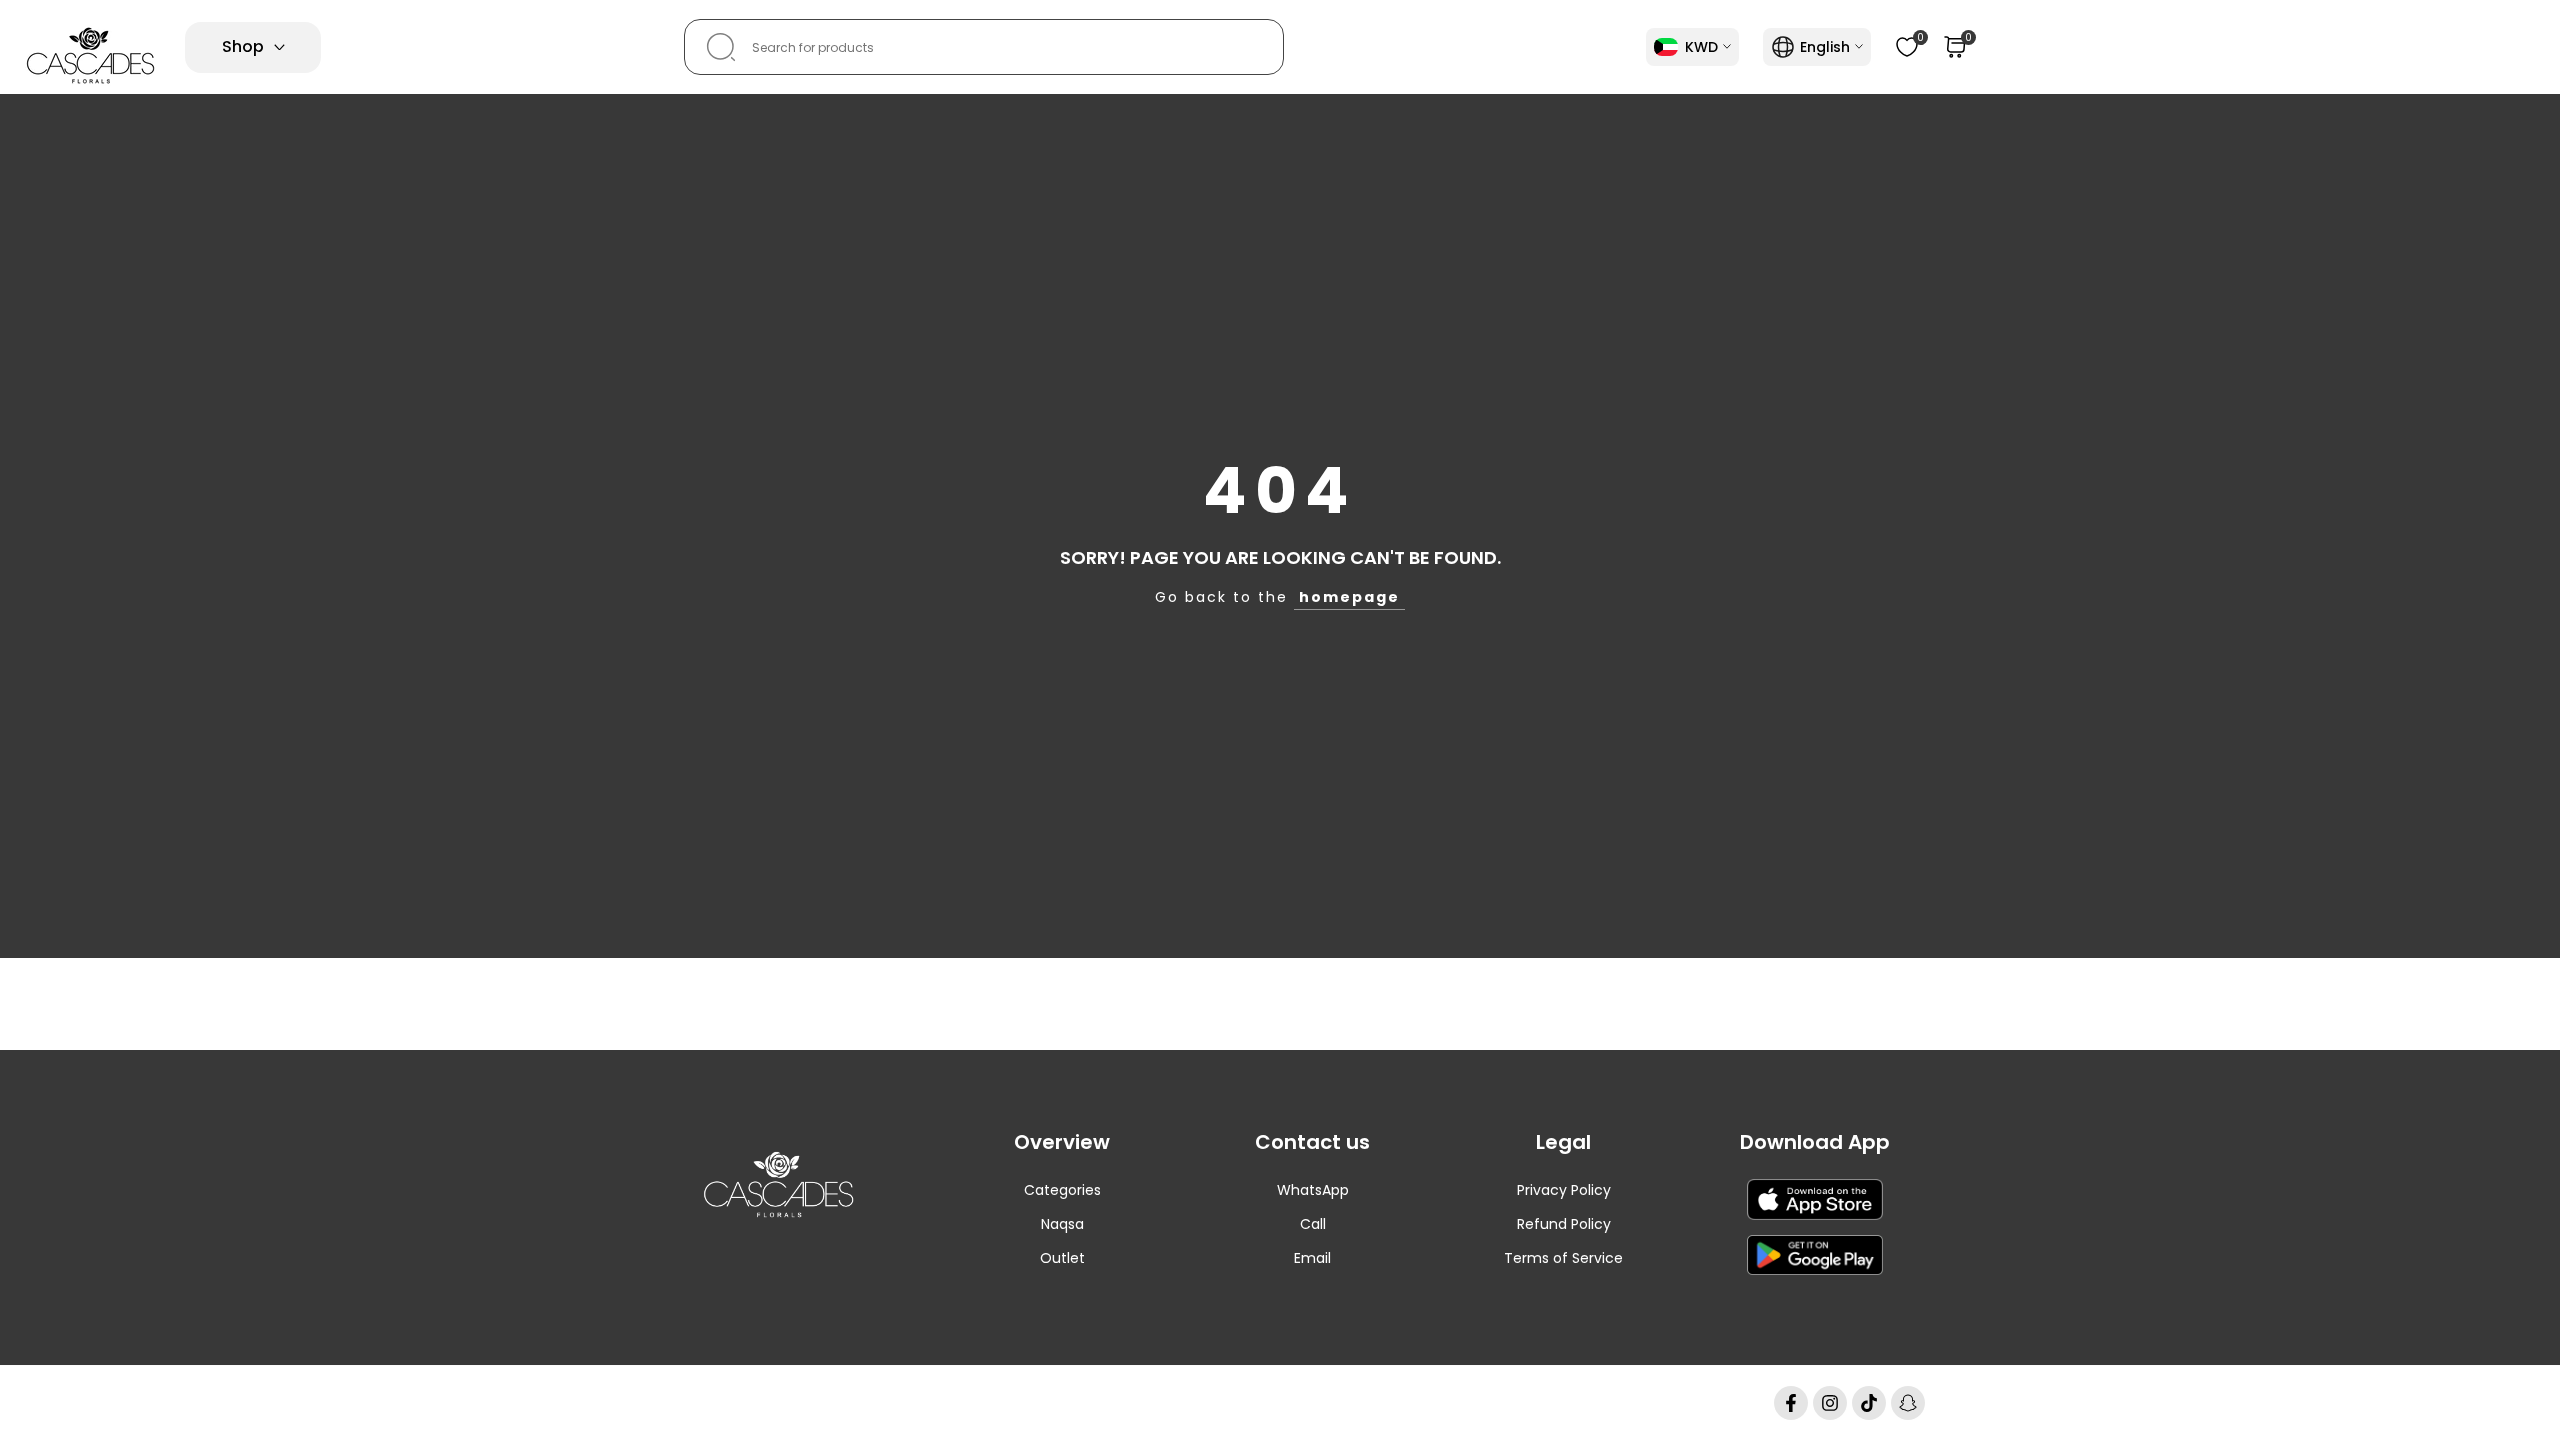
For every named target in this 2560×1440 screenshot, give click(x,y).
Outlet (1062, 1258)
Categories (1062, 1190)
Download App (1815, 1142)
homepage (1349, 597)
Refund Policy (1564, 1224)
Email (1312, 1258)
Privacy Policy (1564, 1190)
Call (1313, 1224)
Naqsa (1062, 1224)
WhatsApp (1313, 1190)
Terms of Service (1563, 1258)
